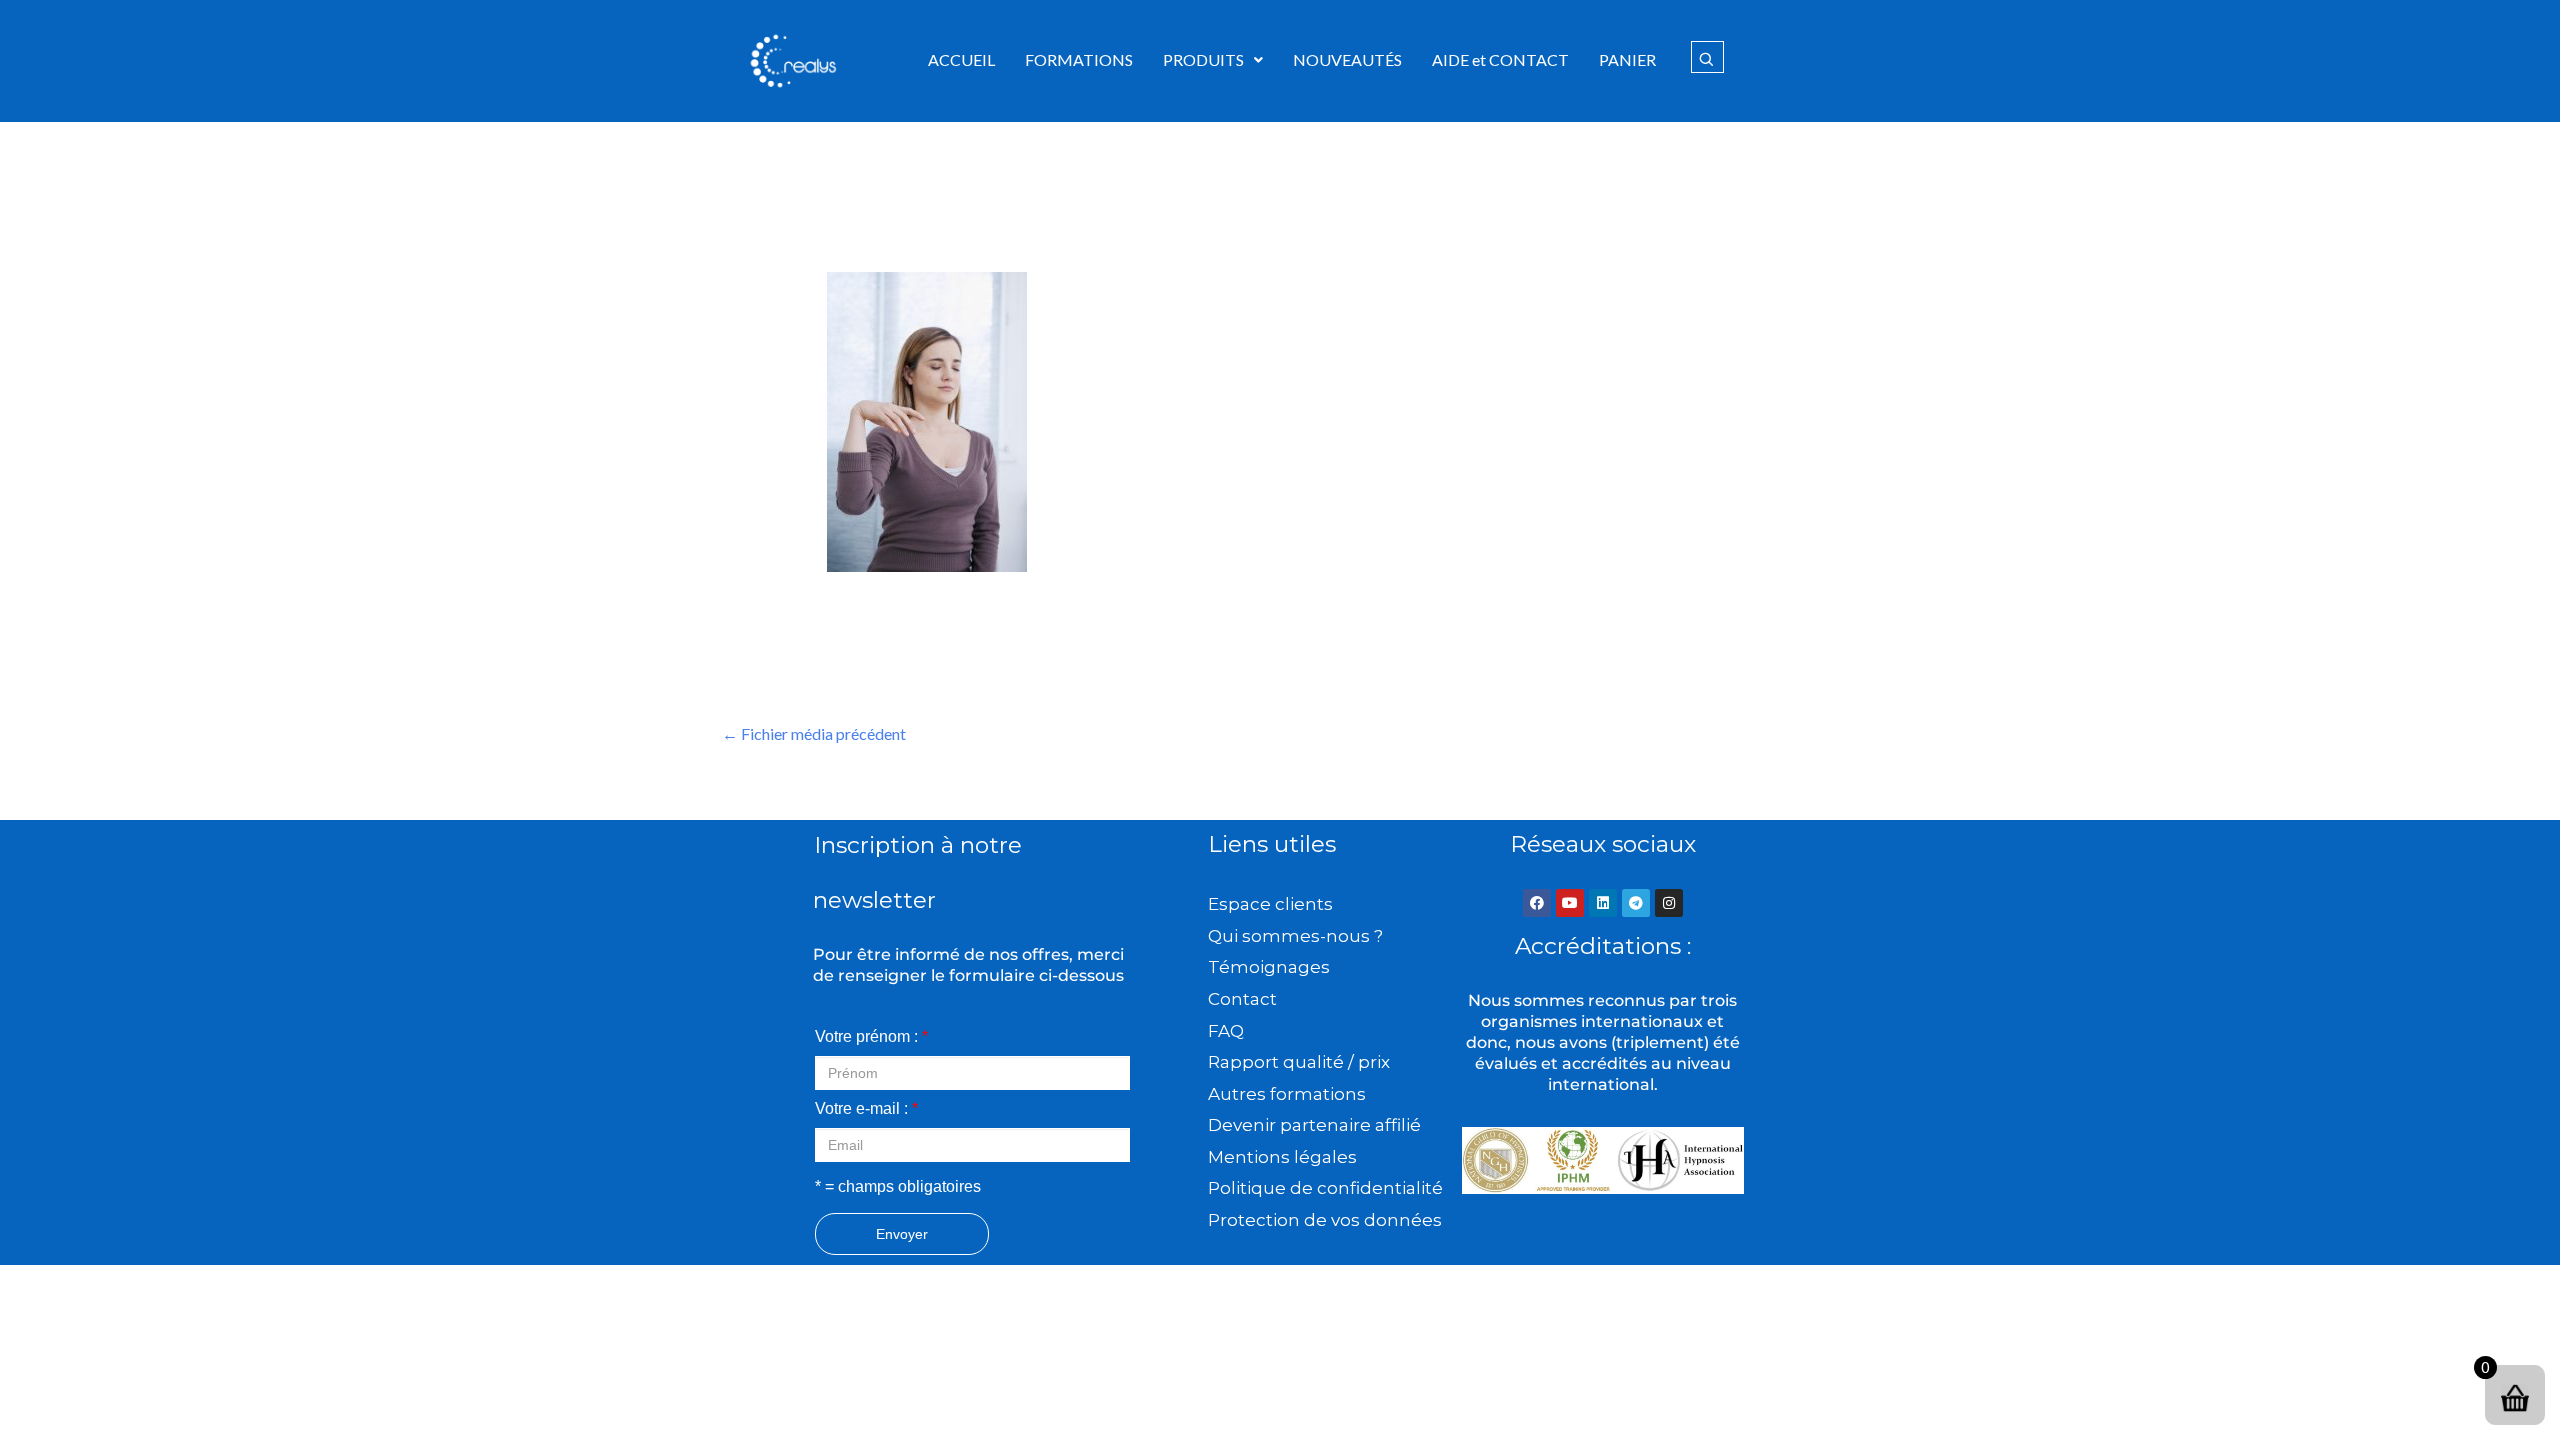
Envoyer (902, 1234)
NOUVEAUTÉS (1347, 59)
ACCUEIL (961, 59)
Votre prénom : (871, 1036)
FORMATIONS (1079, 59)
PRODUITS (1203, 59)
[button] (1213, 60)
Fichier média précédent (814, 733)
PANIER (1627, 59)
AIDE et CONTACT (1500, 59)
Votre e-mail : (866, 1108)
